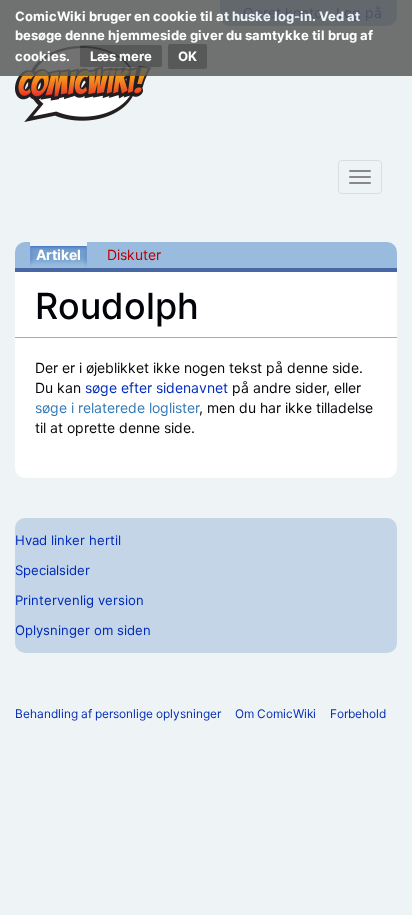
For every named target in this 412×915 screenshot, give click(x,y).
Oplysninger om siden (83, 630)
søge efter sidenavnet (156, 387)
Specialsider (52, 570)
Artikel (58, 254)
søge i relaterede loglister (117, 407)
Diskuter (134, 254)
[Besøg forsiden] (83, 84)
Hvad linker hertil (68, 540)
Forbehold (358, 713)
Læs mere (121, 56)
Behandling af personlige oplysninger (118, 713)
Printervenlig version (79, 600)
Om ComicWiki (275, 713)
